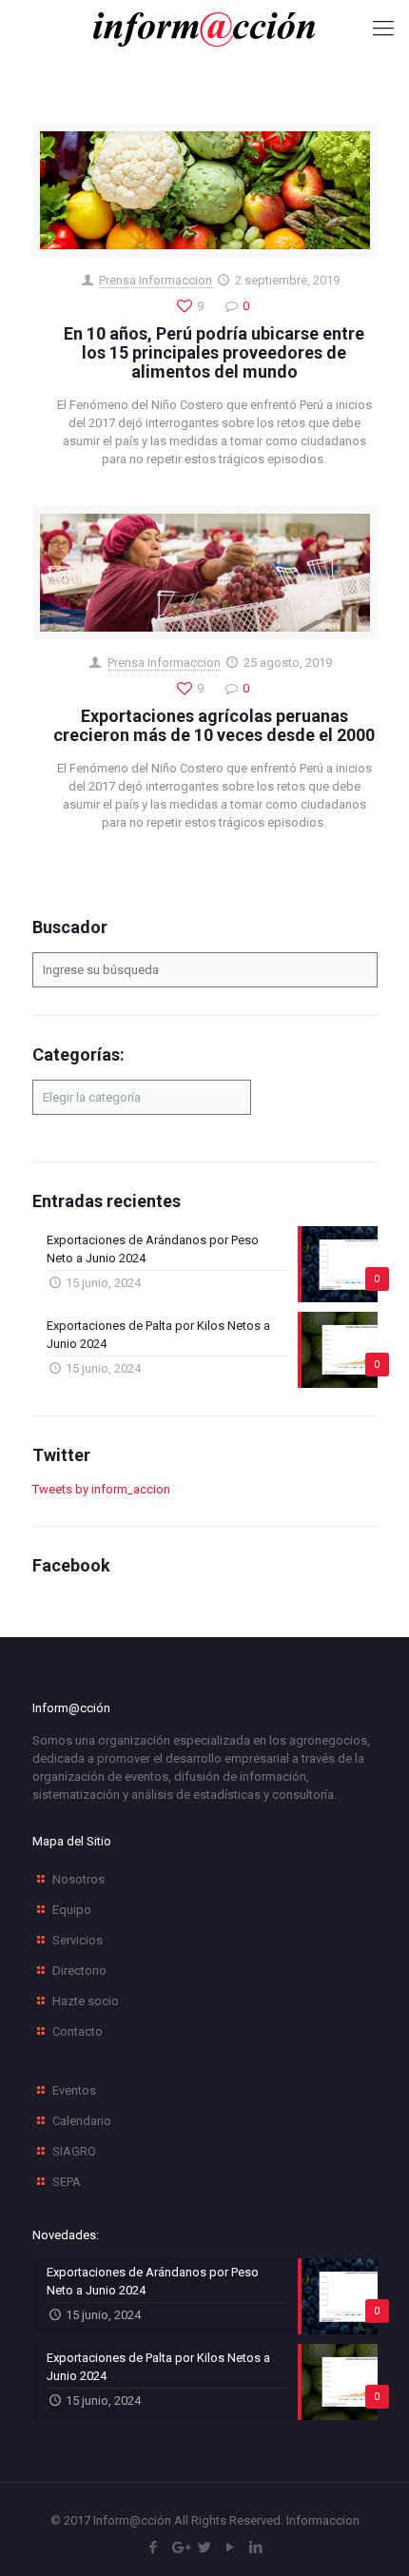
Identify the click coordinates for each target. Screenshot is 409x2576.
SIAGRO (74, 2151)
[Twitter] (205, 2547)
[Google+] (179, 2547)
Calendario (82, 2121)
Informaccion (323, 2520)
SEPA (67, 2182)
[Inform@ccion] (204, 29)
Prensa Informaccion (156, 280)
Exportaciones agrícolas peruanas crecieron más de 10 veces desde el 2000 (214, 725)
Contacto (78, 2031)
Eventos (74, 2090)
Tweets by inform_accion (101, 1489)
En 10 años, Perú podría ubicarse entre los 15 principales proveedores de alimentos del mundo (214, 352)
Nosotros (78, 1879)
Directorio (79, 1971)
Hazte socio (86, 2001)
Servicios (78, 1940)
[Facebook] (154, 2547)
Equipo (72, 1910)
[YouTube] (231, 2547)
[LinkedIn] (256, 2547)
